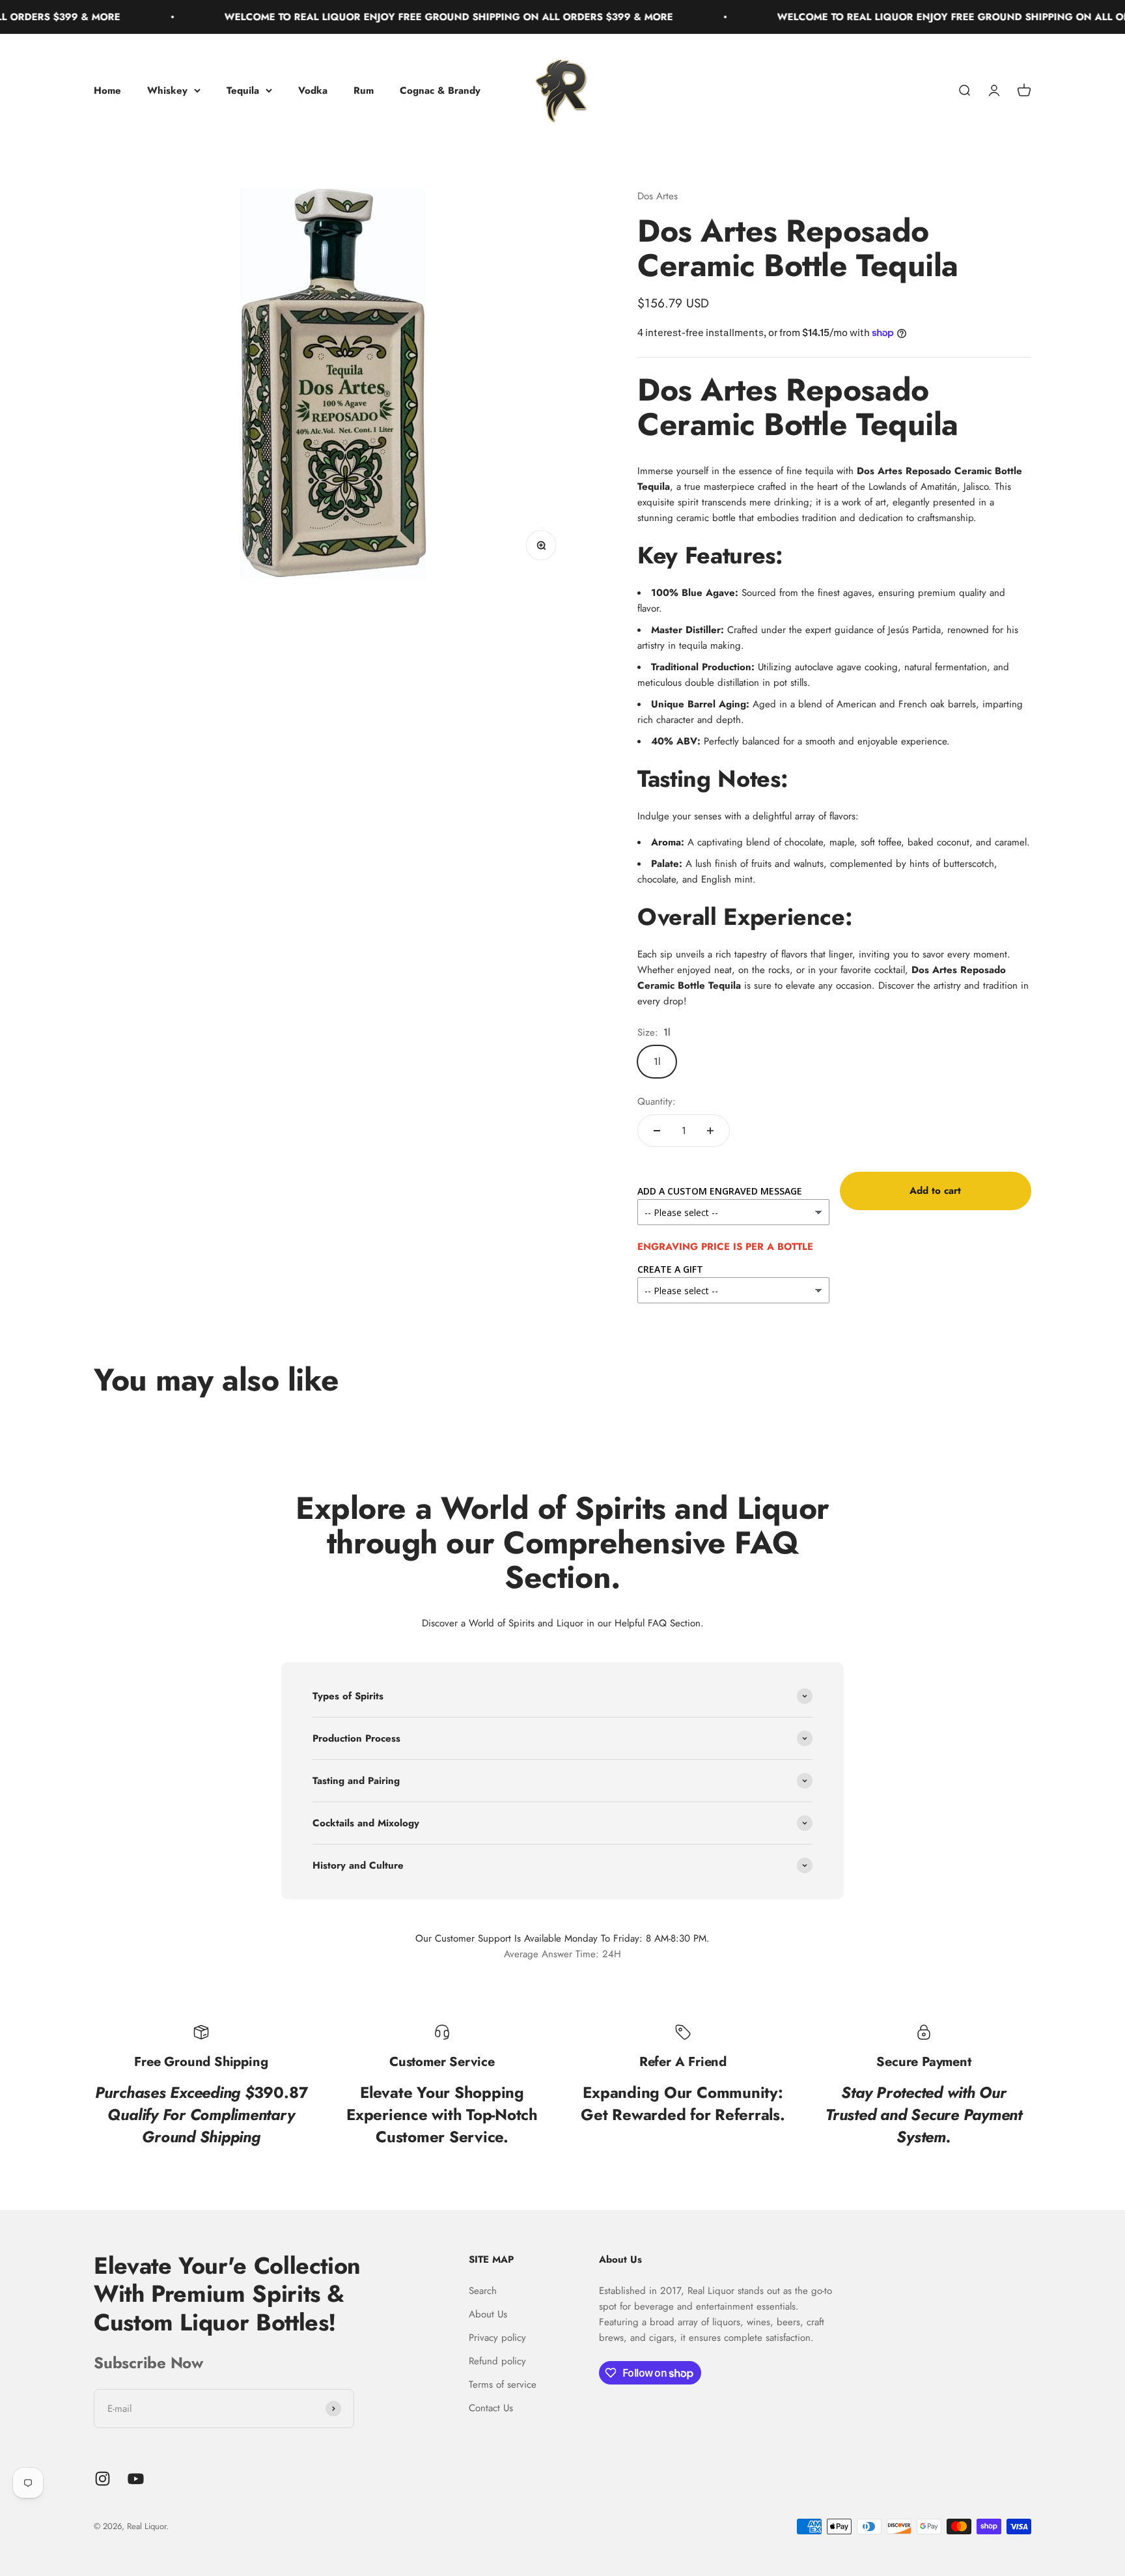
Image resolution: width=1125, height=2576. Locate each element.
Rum (364, 91)
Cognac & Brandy (440, 91)
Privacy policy (497, 2338)
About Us (488, 2314)
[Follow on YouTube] (136, 2479)
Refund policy (497, 2361)
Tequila (243, 91)
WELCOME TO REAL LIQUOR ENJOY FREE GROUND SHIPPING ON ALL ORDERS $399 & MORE (385, 17)
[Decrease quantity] (657, 1131)
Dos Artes (658, 196)
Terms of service (503, 2385)
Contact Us (491, 2408)
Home (107, 91)
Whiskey (167, 91)
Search (483, 2291)
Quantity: (657, 1101)
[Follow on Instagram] (103, 2479)
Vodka (313, 91)
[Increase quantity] (710, 1131)
